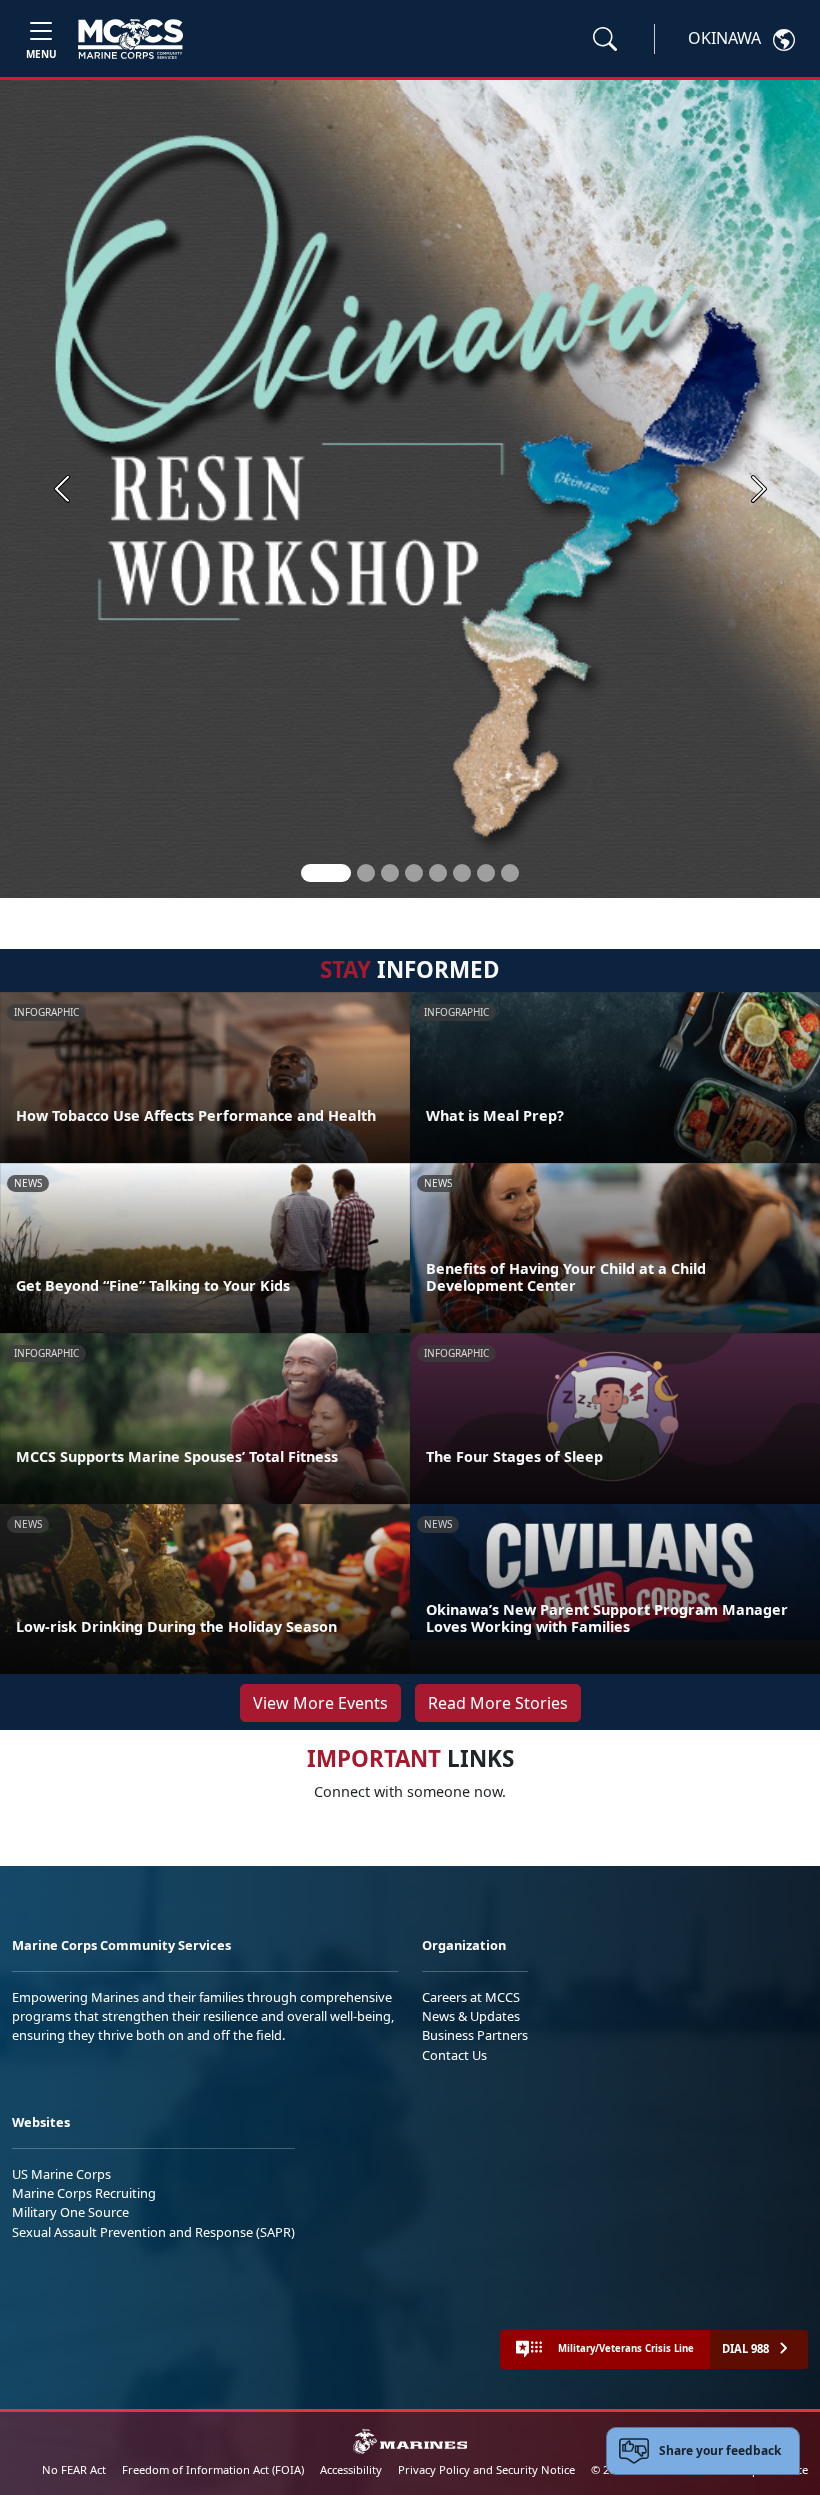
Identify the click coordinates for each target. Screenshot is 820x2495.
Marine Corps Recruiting (84, 2193)
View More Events (320, 1703)
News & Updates (471, 2016)
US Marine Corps (61, 2174)
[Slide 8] (510, 873)
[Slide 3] (390, 873)
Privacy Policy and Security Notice (486, 2469)
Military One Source (70, 2212)
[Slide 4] (414, 873)
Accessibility (351, 2469)
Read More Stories (498, 1703)
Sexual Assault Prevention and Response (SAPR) (153, 2232)
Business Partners (475, 2035)
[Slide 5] (438, 873)
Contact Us (454, 2055)
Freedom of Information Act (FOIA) (213, 2469)
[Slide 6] (462, 873)
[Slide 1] (326, 873)
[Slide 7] (486, 873)
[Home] (130, 39)
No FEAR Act (74, 2469)
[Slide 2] (366, 873)
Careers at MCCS (471, 1997)
